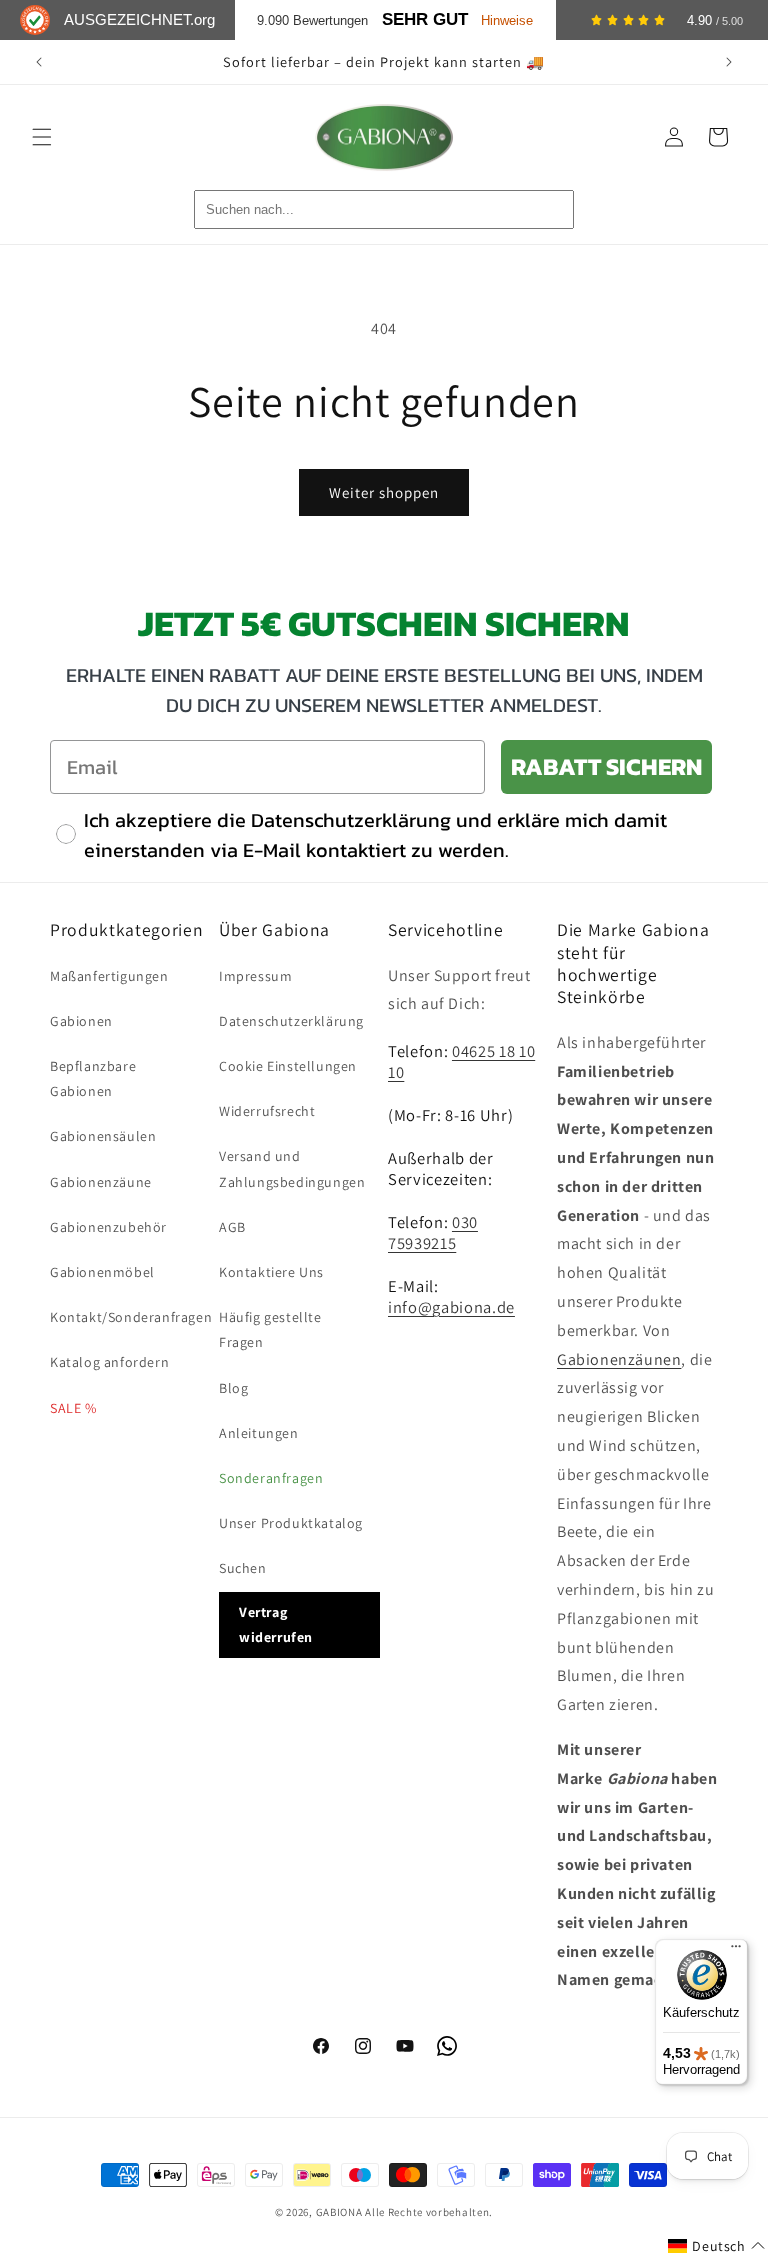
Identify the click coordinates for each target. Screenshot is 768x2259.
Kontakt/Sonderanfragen (131, 1317)
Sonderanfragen (271, 1478)
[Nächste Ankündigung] (729, 62)
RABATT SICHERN (606, 766)
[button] (42, 137)
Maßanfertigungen (109, 976)
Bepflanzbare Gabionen (93, 1078)
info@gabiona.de (451, 1307)
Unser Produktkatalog (291, 1523)
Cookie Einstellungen (288, 1066)
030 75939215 (433, 1232)
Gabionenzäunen (619, 1359)
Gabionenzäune (101, 1182)
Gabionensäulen (103, 1136)
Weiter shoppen (384, 492)
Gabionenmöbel (102, 1272)
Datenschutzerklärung (291, 1021)
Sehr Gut (425, 19)
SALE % (73, 1408)
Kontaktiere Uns (271, 1272)
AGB (232, 1227)
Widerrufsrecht (267, 1111)
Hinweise (507, 20)
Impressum (255, 976)
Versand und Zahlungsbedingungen (292, 1168)
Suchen (243, 1568)
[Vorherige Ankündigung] (39, 62)
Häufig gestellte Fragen (270, 1329)
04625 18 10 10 (461, 1061)
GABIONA (339, 2212)
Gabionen (81, 1021)
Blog (233, 1388)
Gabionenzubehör (108, 1227)
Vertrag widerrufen (276, 1624)
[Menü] (736, 1951)
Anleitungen (259, 1433)
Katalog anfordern (109, 1362)
